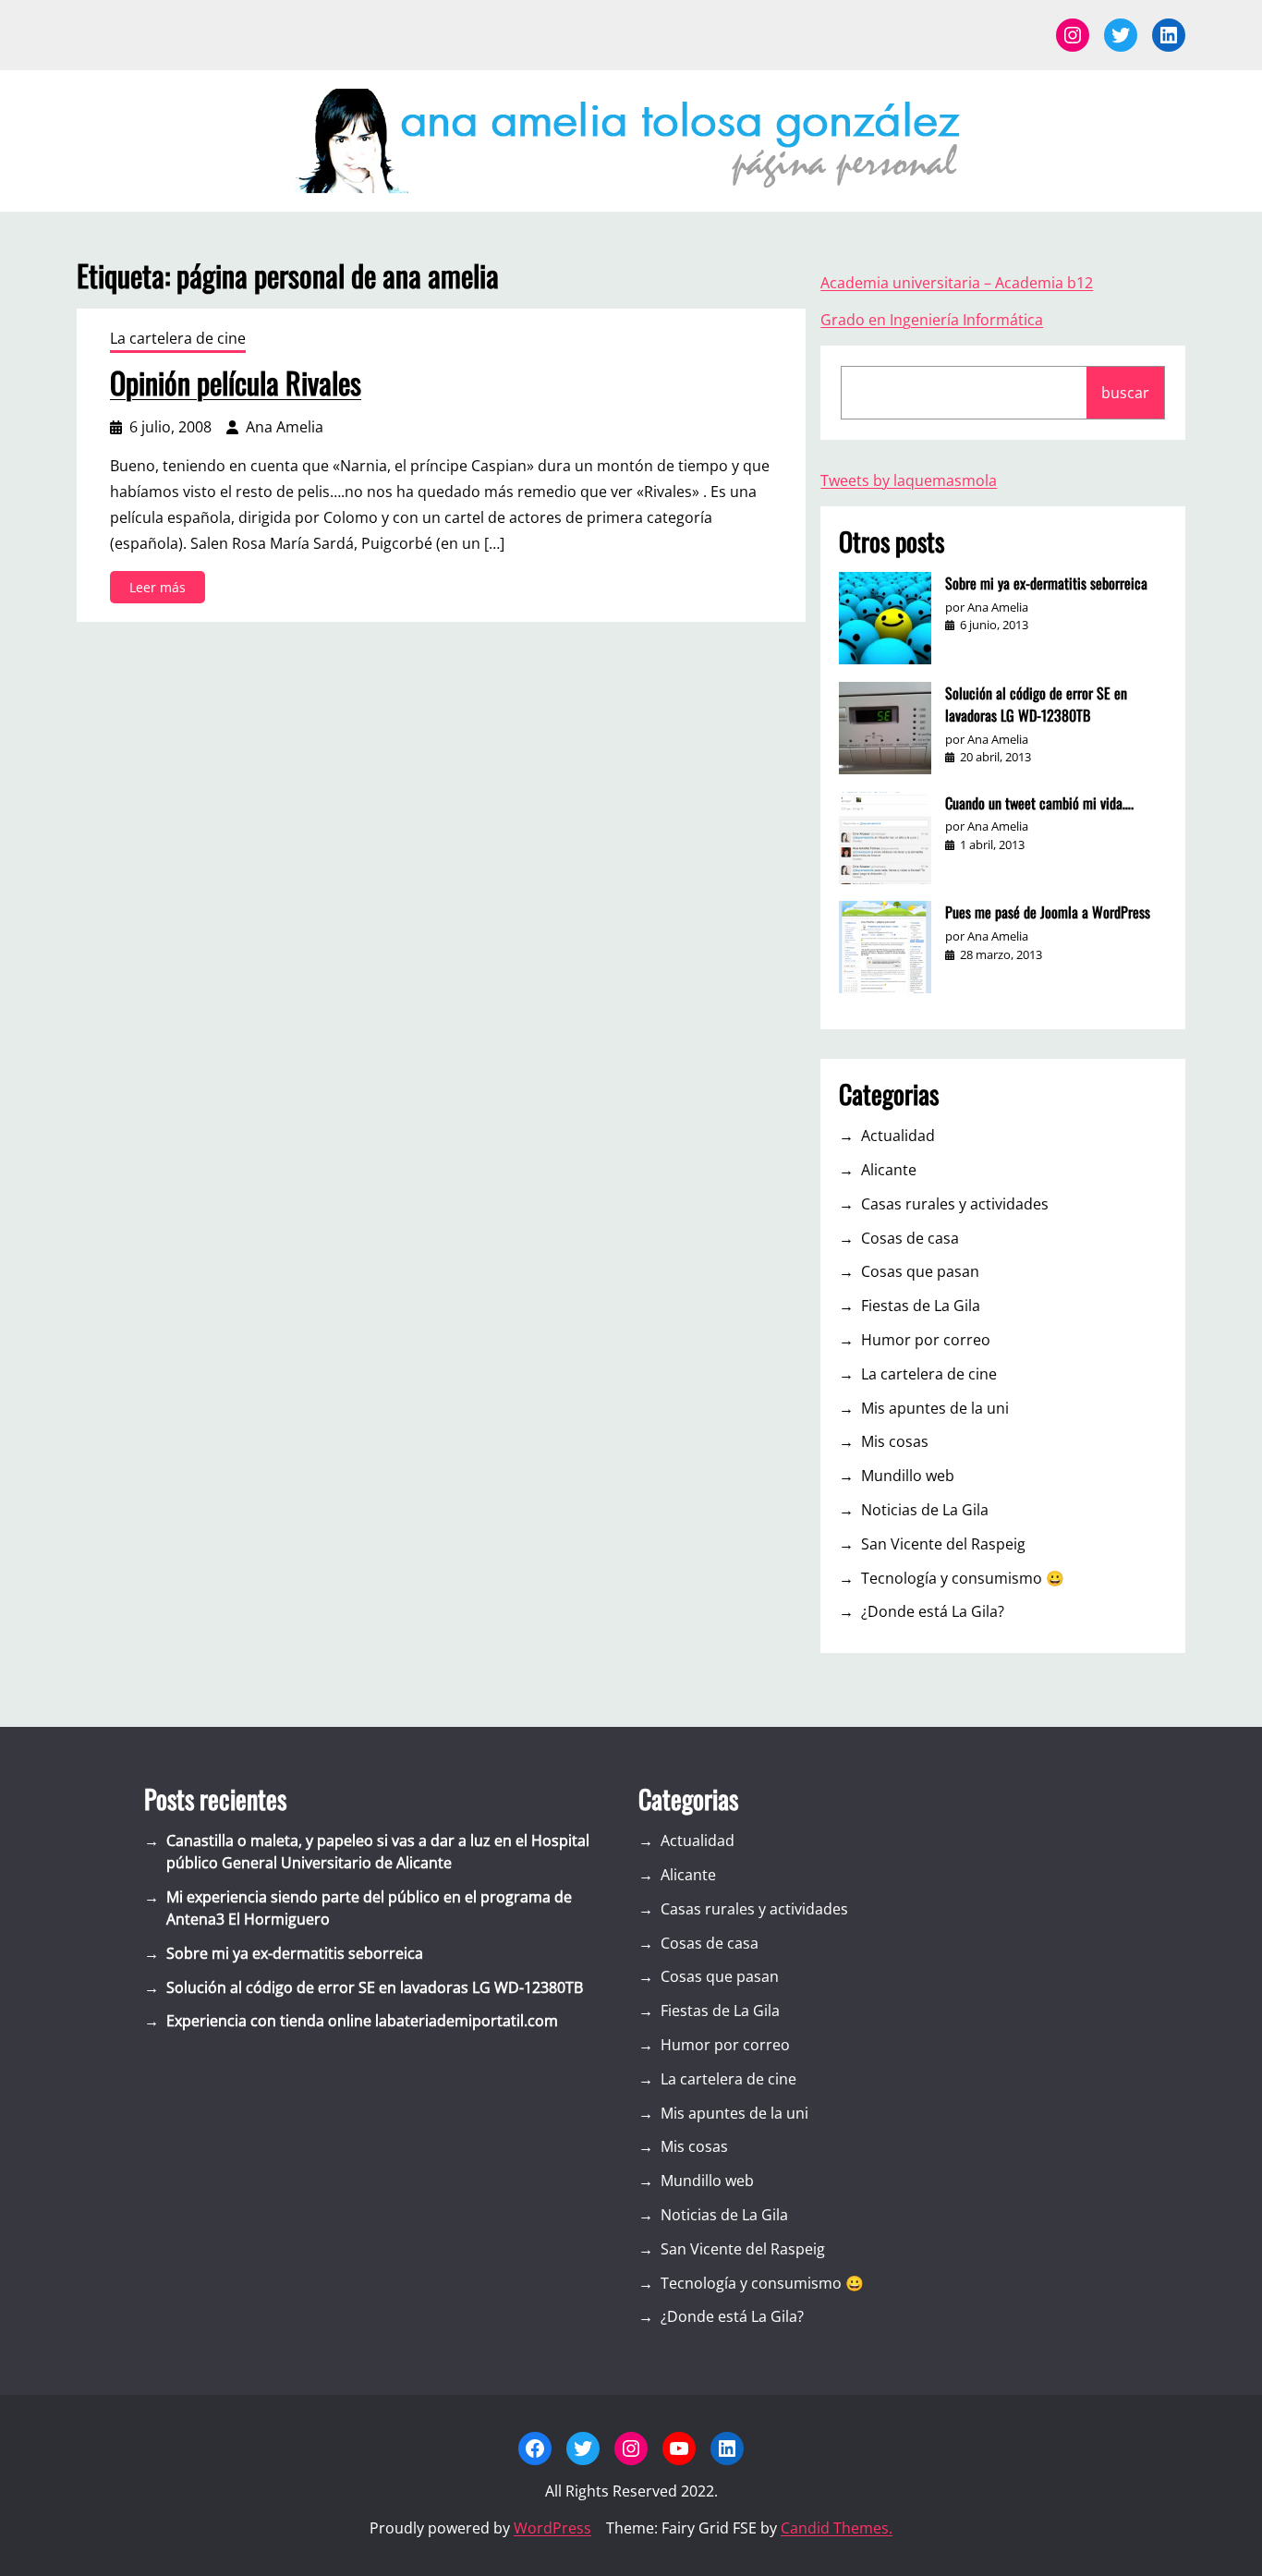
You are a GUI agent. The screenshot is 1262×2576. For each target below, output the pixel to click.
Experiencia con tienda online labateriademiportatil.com (362, 2021)
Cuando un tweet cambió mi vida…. (1039, 803)
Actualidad (898, 1136)
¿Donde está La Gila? (933, 1611)
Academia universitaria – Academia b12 (957, 283)
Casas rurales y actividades (955, 1204)
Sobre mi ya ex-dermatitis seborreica (1046, 583)
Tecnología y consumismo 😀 (963, 1578)
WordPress (552, 2528)
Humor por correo (926, 1340)
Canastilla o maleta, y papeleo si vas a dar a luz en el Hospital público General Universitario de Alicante (378, 1852)
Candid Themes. (837, 2528)
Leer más (162, 590)
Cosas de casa (910, 1238)
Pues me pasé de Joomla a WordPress (1048, 912)
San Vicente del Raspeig (943, 1544)
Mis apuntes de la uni (935, 1408)
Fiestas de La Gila (921, 1306)
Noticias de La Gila (925, 1510)
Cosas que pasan (920, 1271)
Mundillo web (908, 1476)
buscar (1125, 393)
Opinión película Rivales (236, 383)
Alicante (889, 1170)
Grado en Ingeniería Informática (932, 320)
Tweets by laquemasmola (909, 480)
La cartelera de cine (178, 338)
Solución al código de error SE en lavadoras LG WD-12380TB (1036, 704)
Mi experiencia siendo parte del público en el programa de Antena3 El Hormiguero (369, 1908)
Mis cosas (895, 1441)
